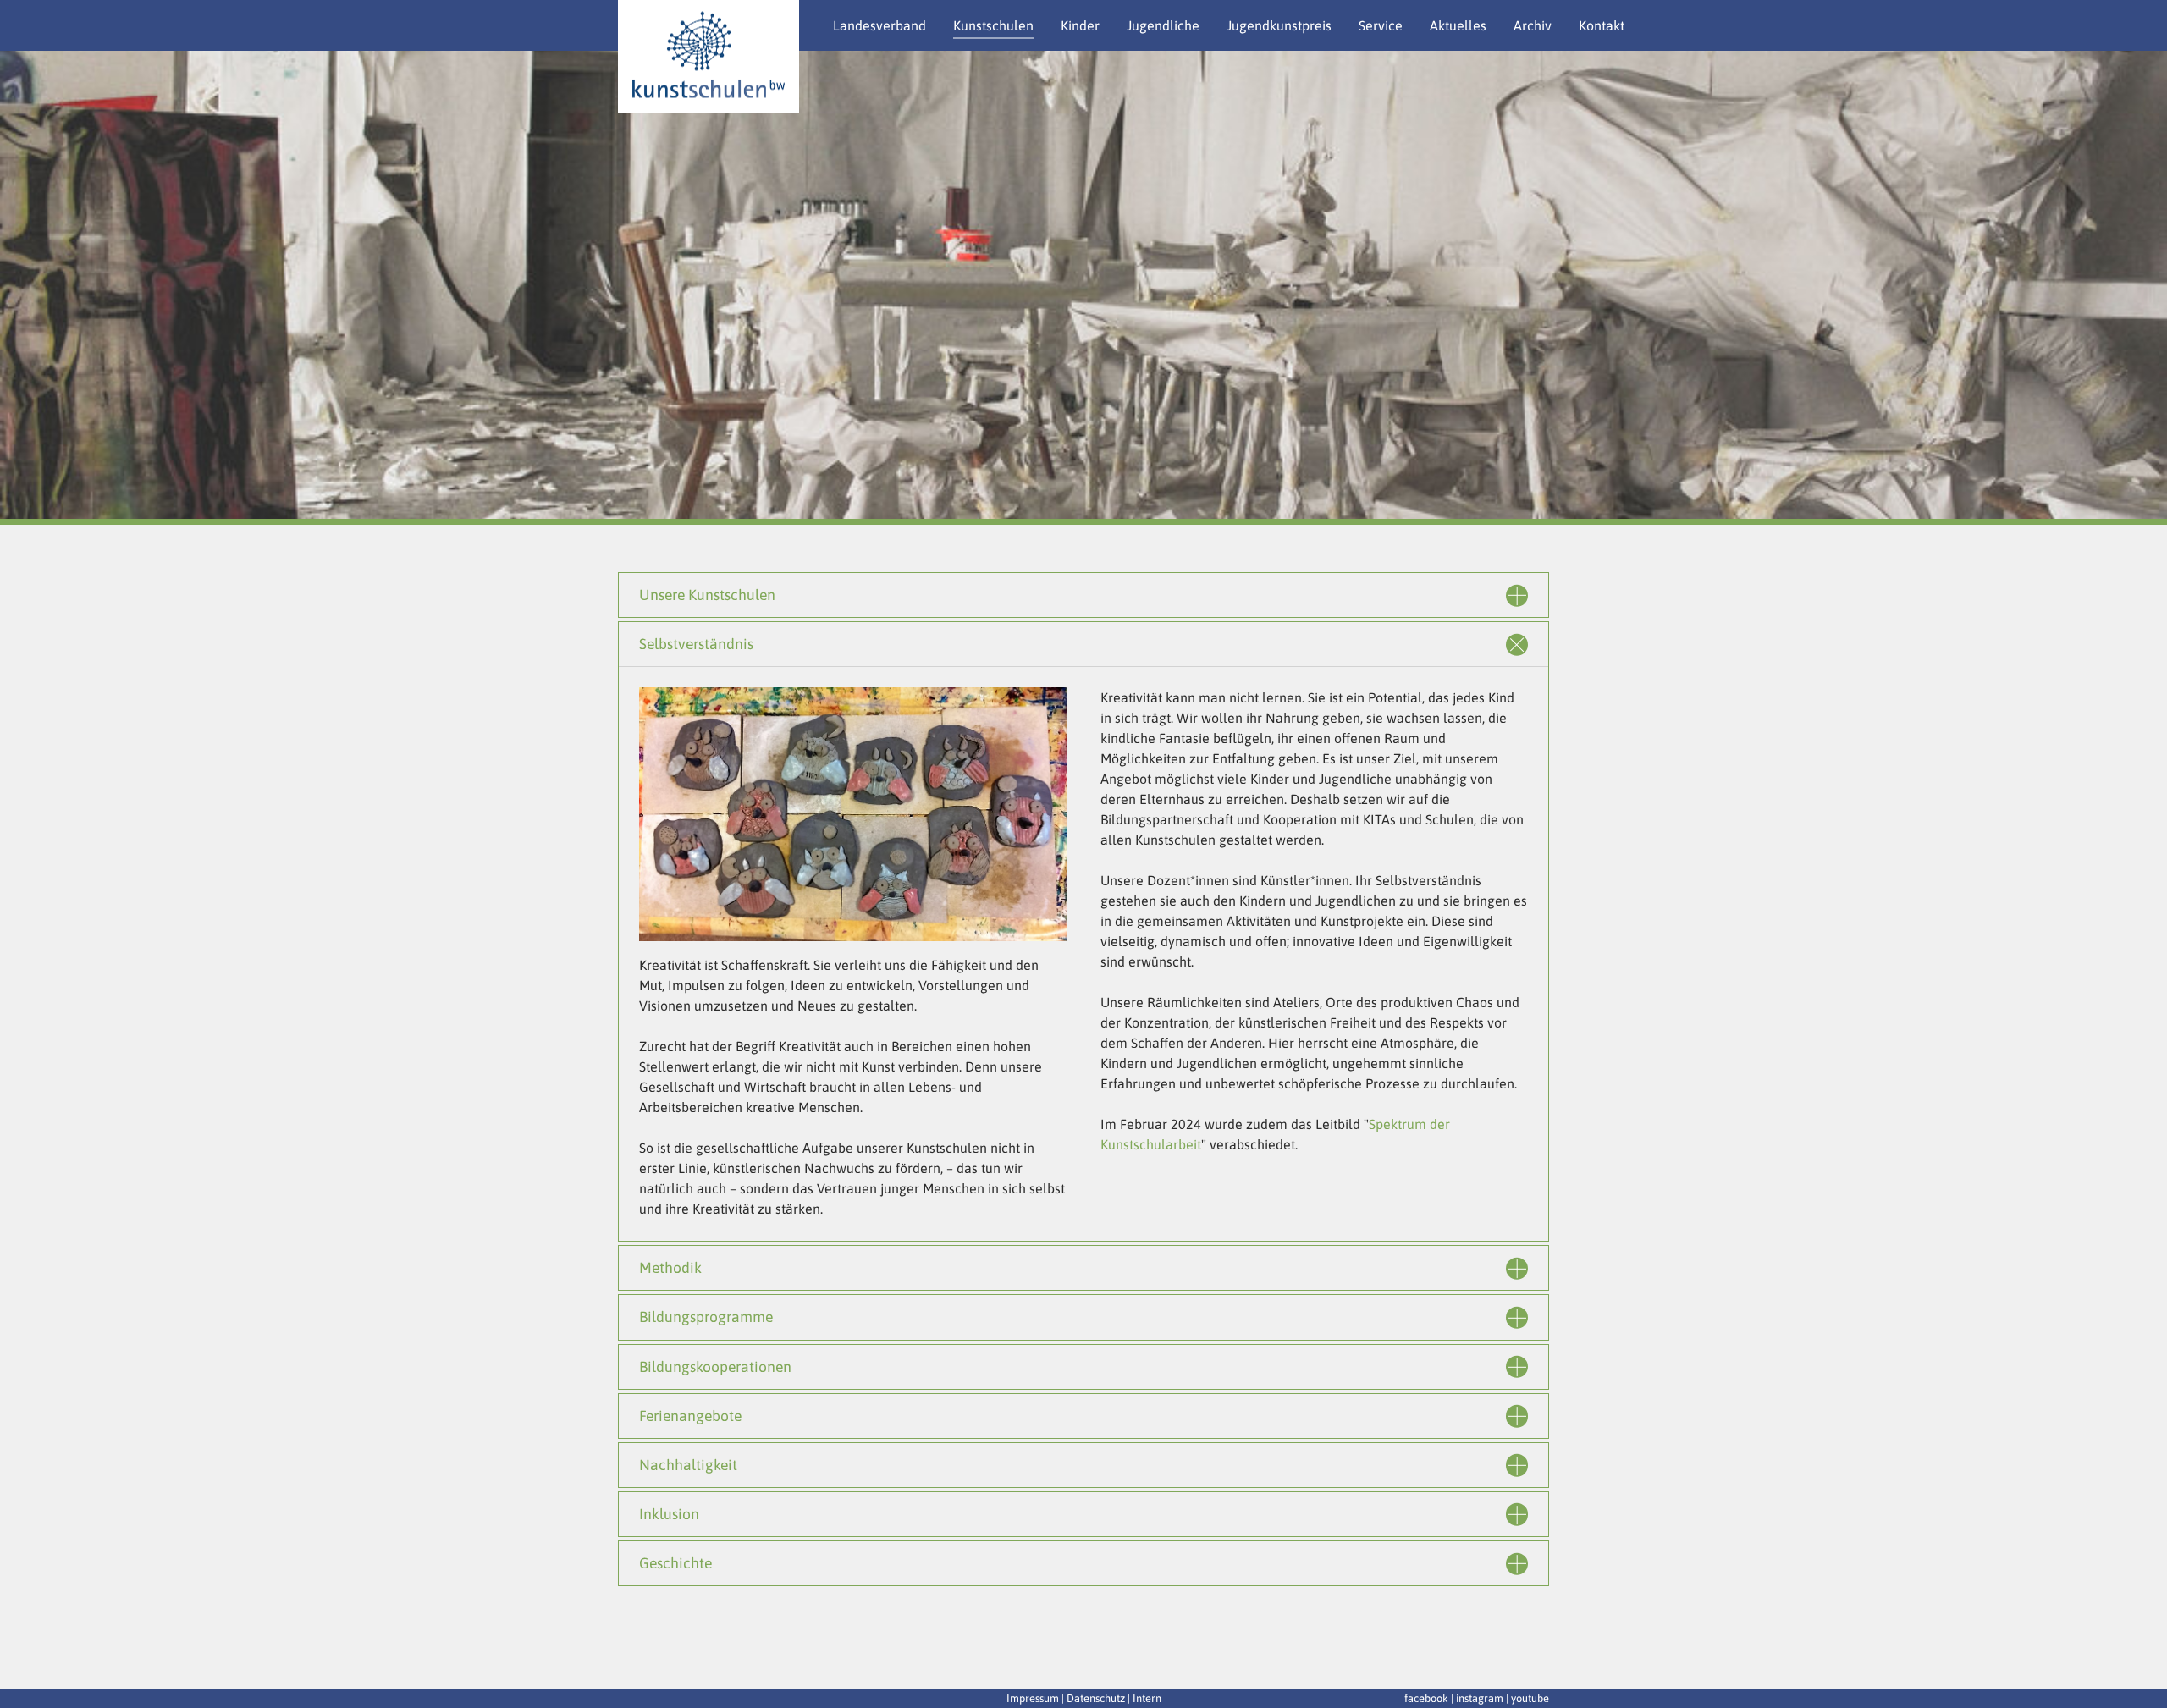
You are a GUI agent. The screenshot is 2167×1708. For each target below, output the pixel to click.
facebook (1426, 1698)
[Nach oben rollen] (2142, 1670)
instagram (1480, 1698)
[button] (42, 288)
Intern (1147, 1698)
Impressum (1033, 1698)
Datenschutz (1096, 1698)
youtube (1530, 1698)
